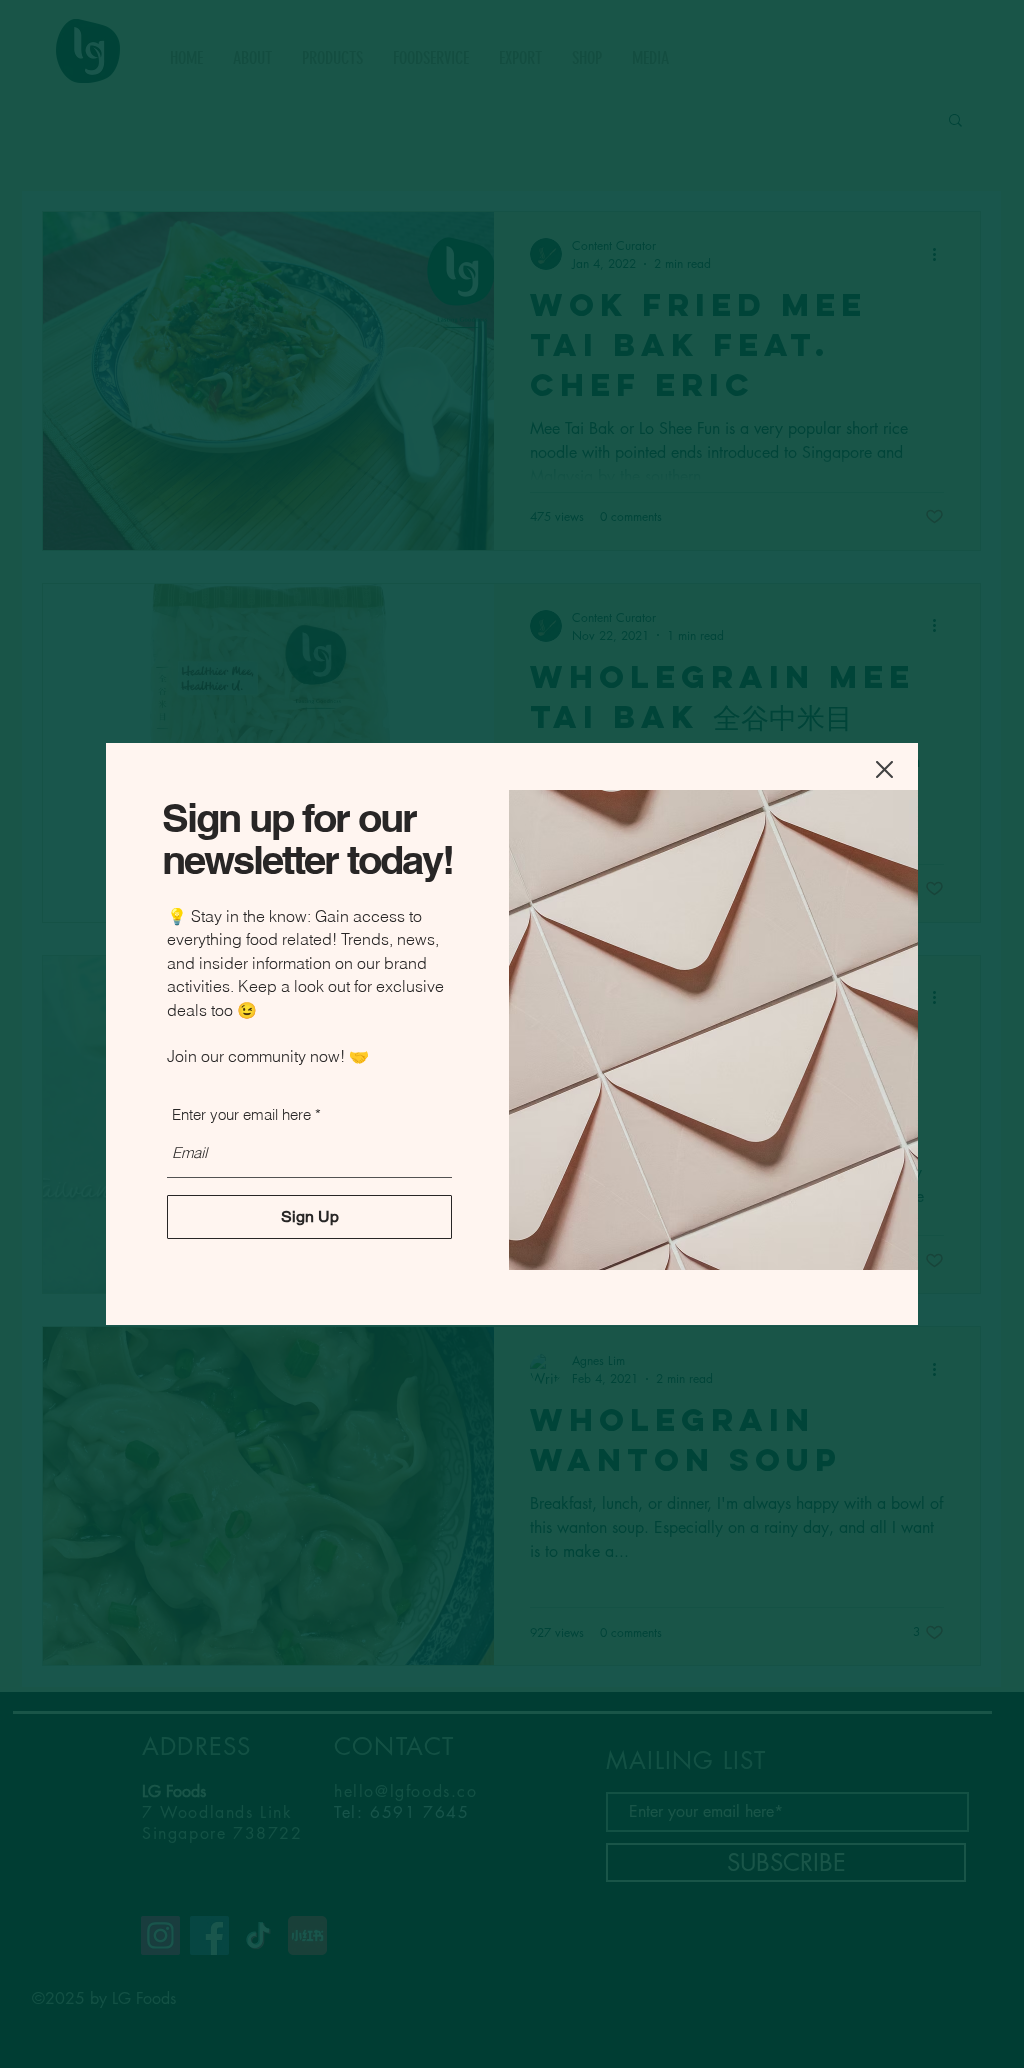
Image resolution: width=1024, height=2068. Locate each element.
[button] (884, 769)
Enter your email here (241, 1114)
